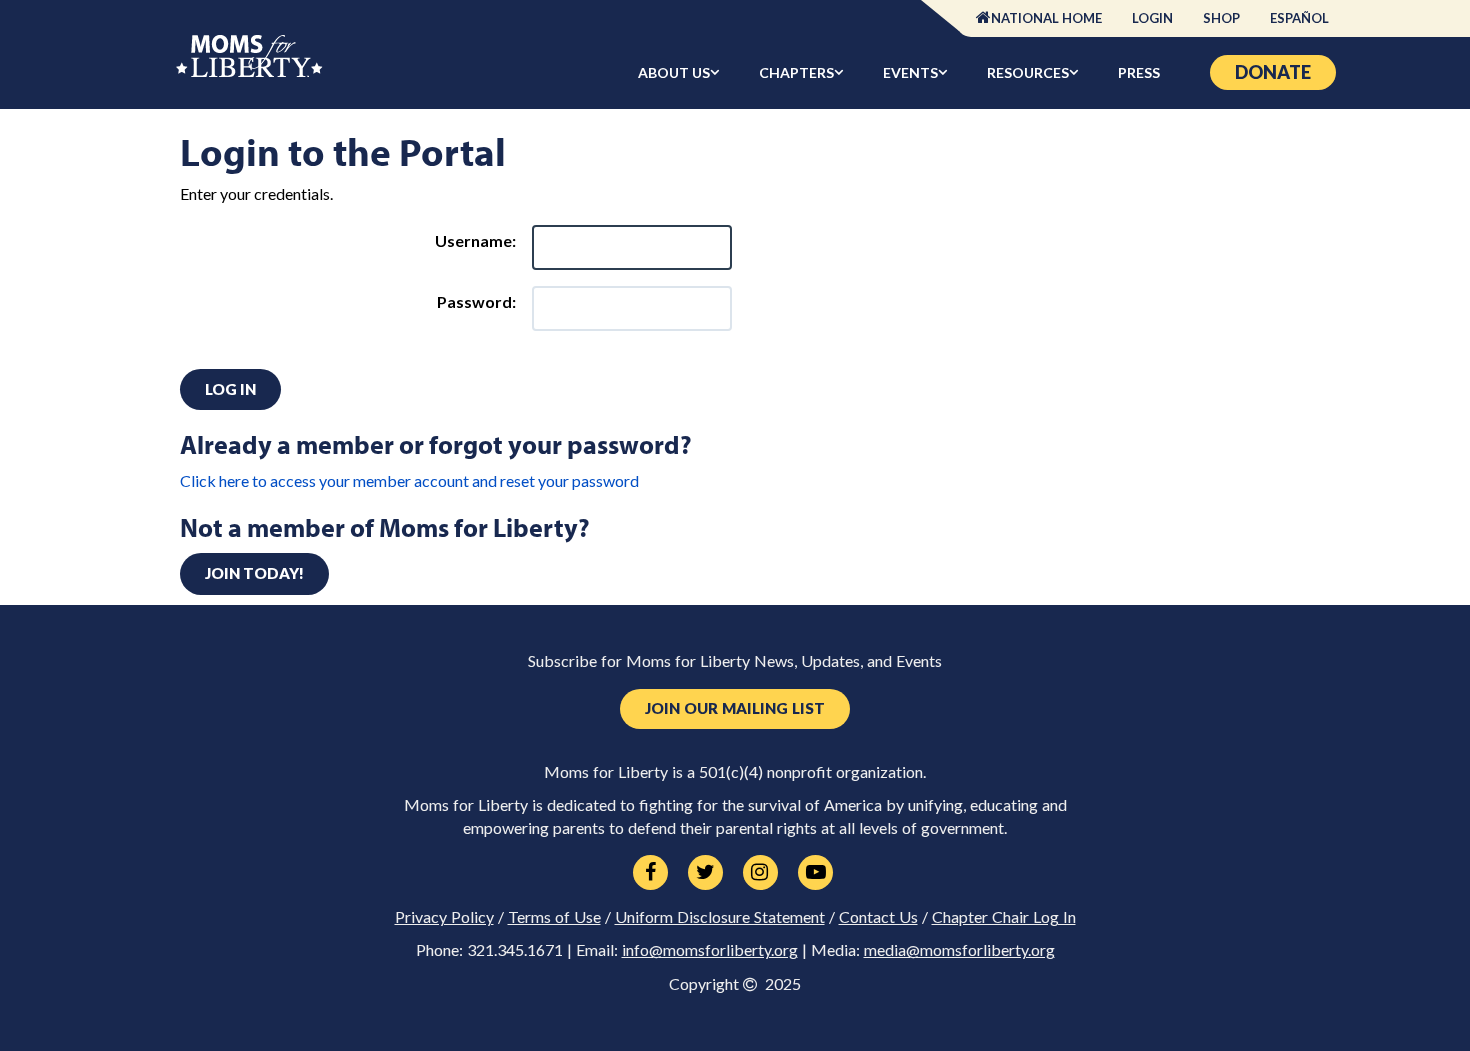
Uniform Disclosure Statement (720, 917)
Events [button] (910, 72)
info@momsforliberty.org (710, 950)
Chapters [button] (796, 72)
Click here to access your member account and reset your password (409, 480)
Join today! (254, 573)
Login (1152, 18)
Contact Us (878, 917)
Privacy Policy (444, 917)
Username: (475, 240)
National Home (1046, 18)
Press (1139, 72)
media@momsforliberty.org (959, 950)
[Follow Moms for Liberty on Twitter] (705, 873)
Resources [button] (1028, 72)
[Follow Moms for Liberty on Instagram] (760, 873)
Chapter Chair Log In (1004, 917)
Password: (476, 301)
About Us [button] (674, 72)
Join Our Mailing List (735, 708)
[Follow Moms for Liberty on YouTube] (815, 873)
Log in (230, 389)
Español (1299, 18)
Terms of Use (554, 917)
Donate (1273, 72)
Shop (1221, 18)
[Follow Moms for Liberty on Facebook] (650, 873)
